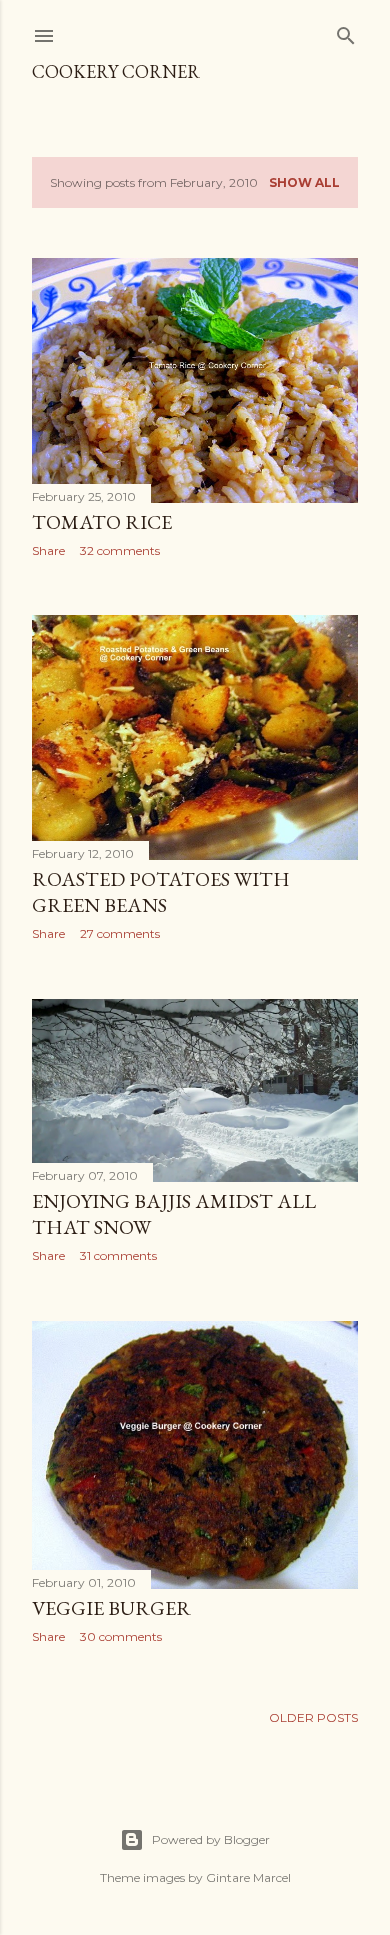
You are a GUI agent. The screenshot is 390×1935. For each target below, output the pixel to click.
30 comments (121, 1636)
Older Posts (313, 1717)
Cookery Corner (116, 71)
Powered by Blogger (211, 1839)
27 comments (120, 933)
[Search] (346, 31)
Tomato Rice (102, 522)
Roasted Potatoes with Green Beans (161, 892)
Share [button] (48, 550)
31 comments (118, 1255)
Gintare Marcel (248, 1877)
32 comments (120, 550)
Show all (304, 182)
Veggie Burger (111, 1608)
